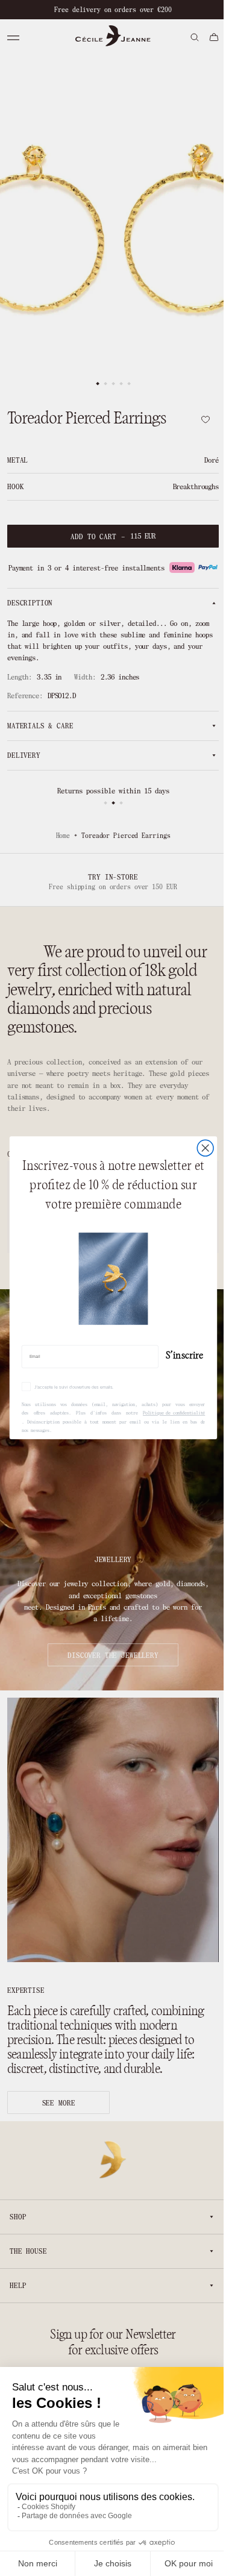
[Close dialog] (200, 1149)
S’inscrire (180, 1355)
